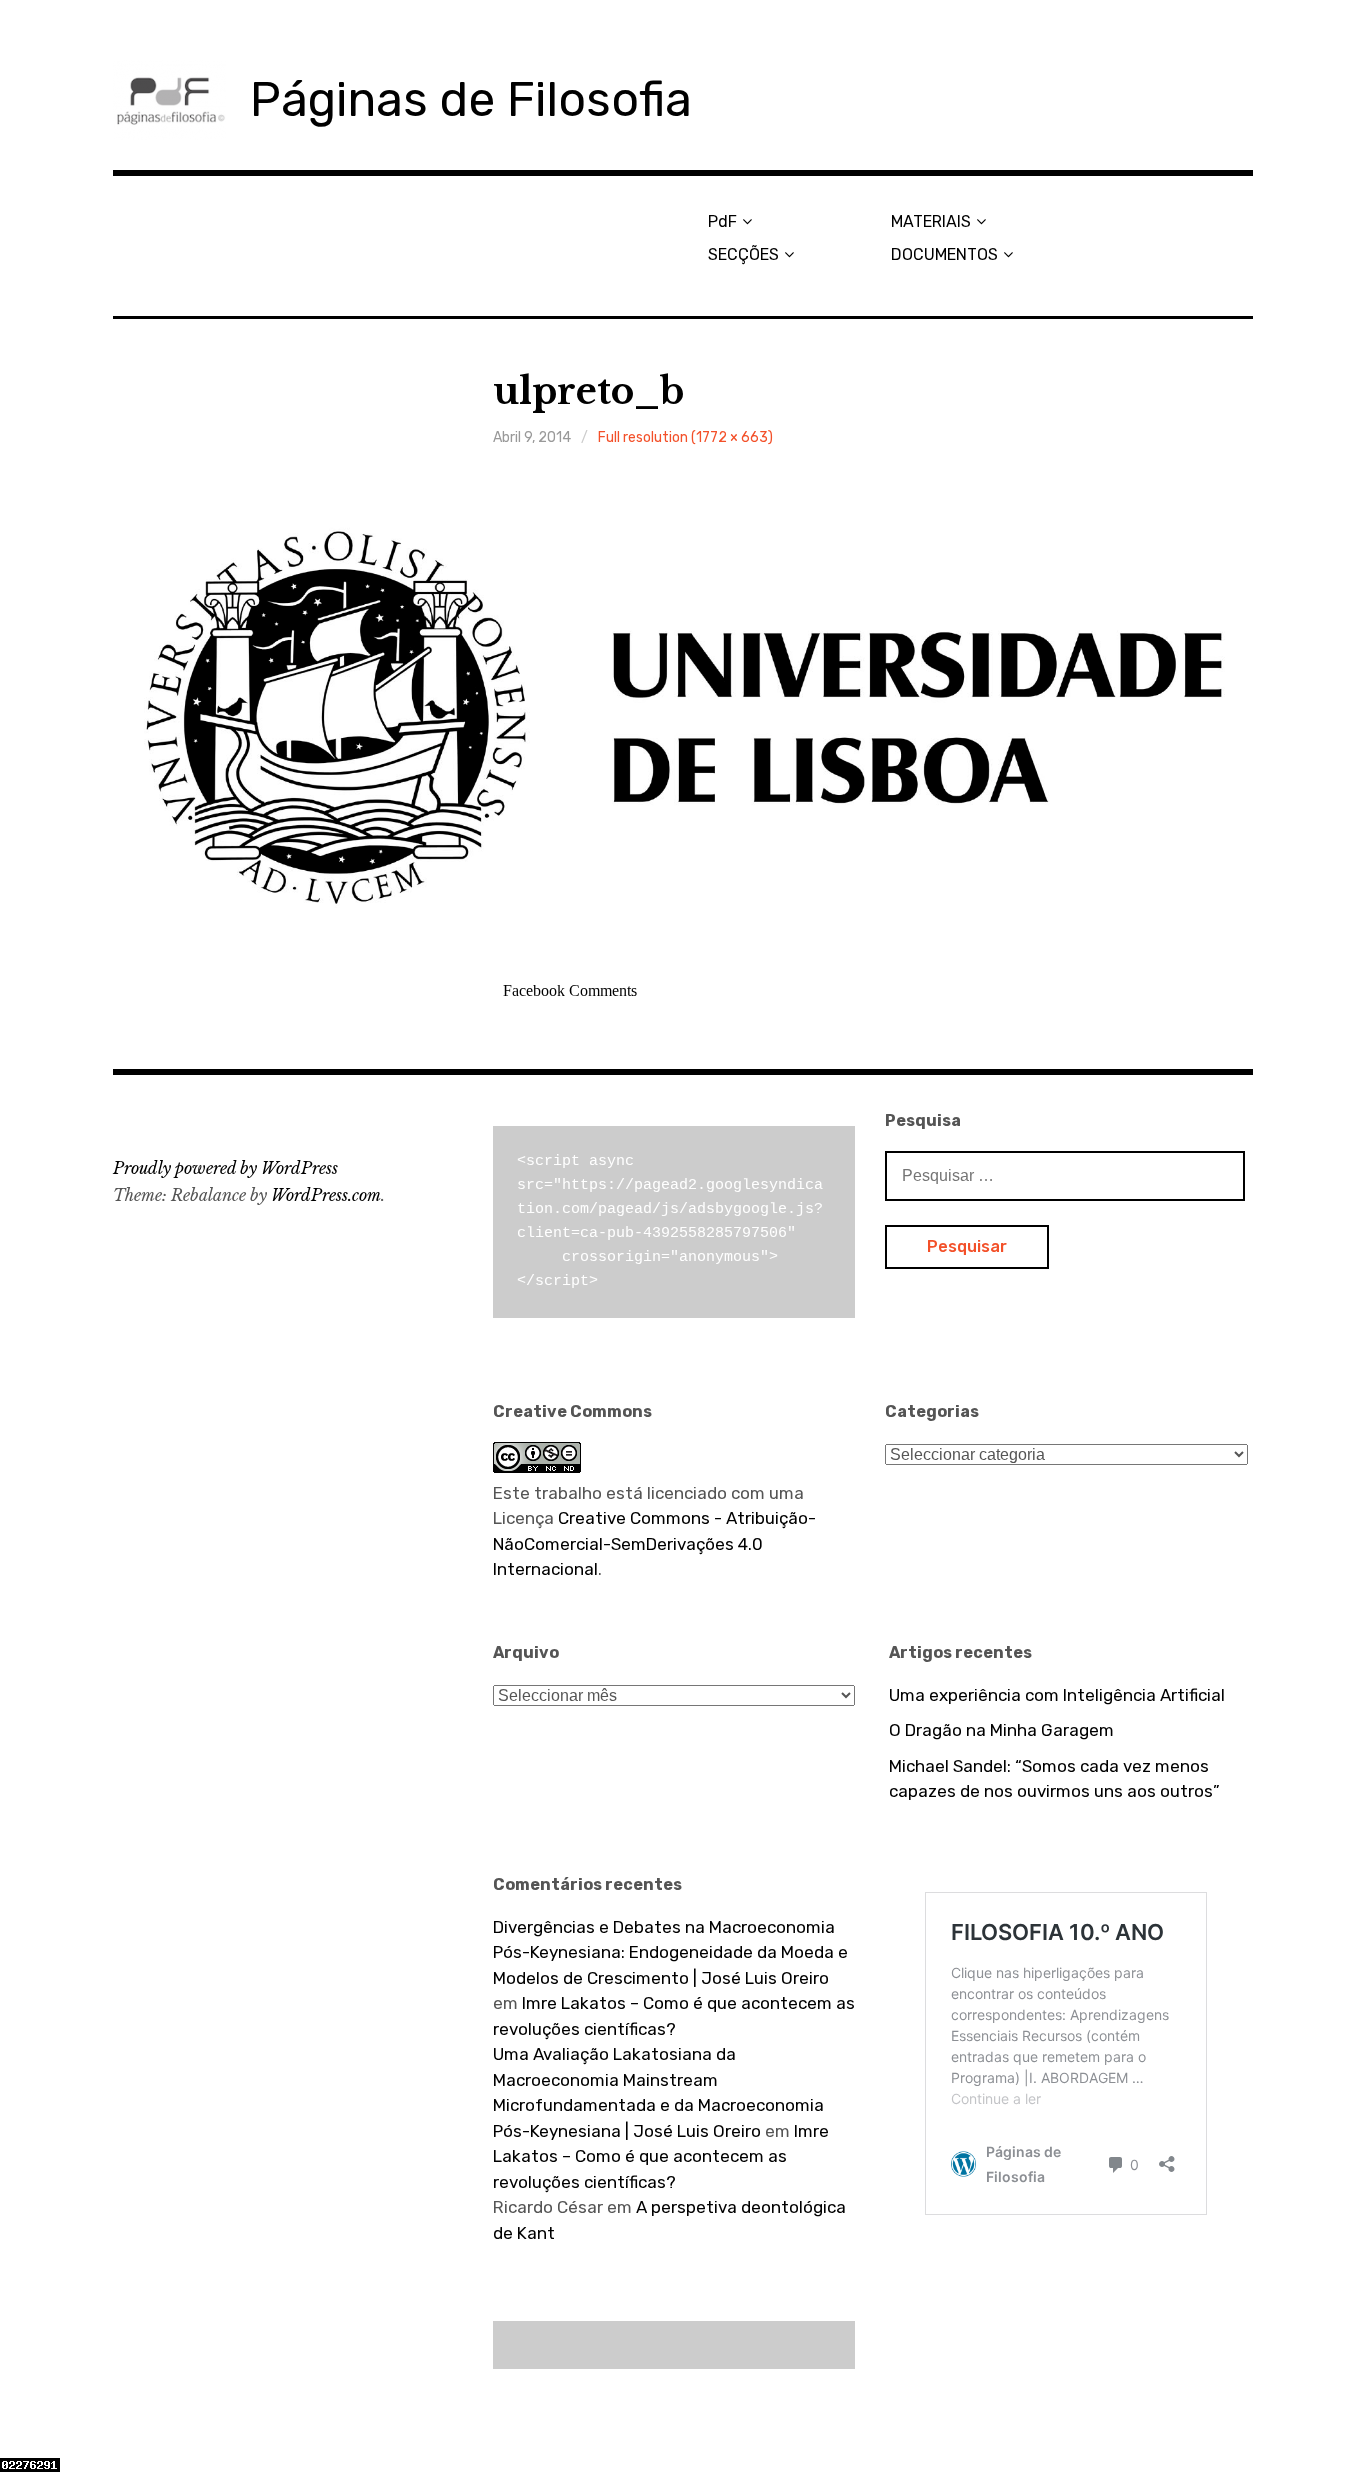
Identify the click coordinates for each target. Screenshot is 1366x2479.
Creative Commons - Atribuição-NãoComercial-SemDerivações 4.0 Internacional (654, 1543)
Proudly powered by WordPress (225, 1168)
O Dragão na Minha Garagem (1001, 1730)
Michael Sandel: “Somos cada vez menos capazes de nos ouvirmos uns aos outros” (1054, 1779)
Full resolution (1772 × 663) (685, 437)
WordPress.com (326, 1195)
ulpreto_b (588, 391)
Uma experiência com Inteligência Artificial (1057, 1695)
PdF (722, 221)
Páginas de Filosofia (471, 99)
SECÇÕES (743, 254)
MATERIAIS (931, 221)
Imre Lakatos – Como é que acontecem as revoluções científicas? (661, 2156)
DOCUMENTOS (944, 254)
